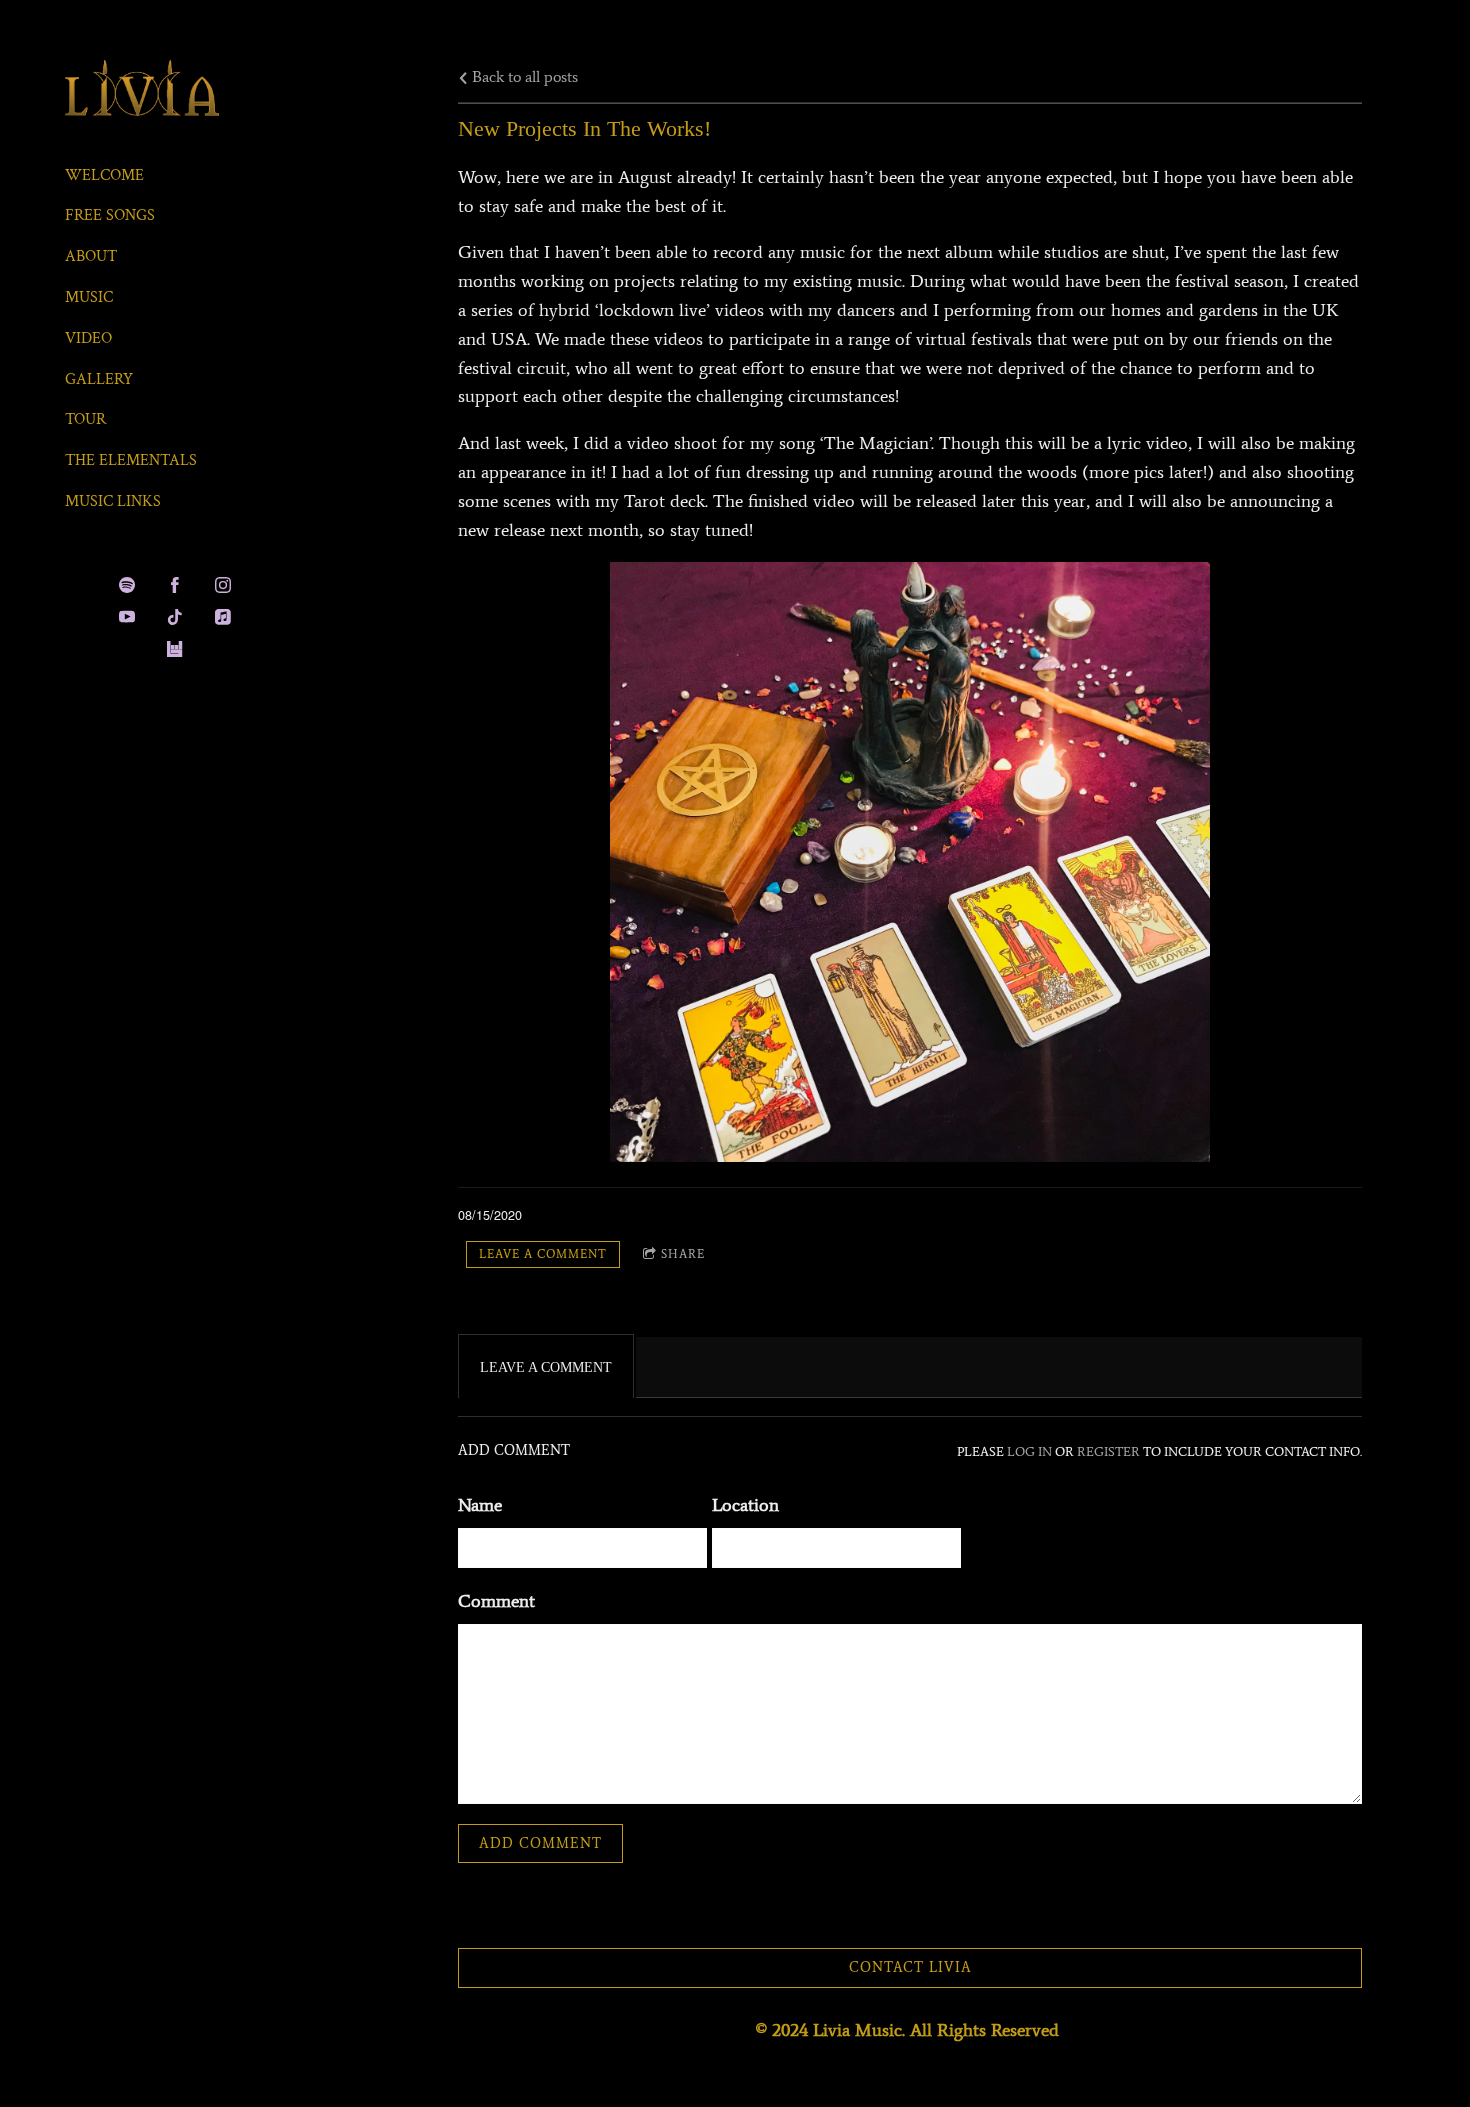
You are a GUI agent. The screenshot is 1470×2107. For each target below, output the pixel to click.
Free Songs (110, 215)
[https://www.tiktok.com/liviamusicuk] (175, 617)
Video (88, 338)
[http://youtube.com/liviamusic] (127, 617)
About (91, 256)
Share (683, 1254)
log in (1029, 1451)
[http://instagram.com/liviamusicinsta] (223, 585)
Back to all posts (523, 76)
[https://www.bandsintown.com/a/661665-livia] (175, 649)
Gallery (99, 379)
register (1108, 1451)
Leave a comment (543, 1254)
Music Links (113, 501)
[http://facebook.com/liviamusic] (175, 585)
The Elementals (131, 460)
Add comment (540, 1843)
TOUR (85, 419)
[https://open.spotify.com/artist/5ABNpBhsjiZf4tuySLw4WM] (127, 585)
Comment (496, 1601)
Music (89, 297)
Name (480, 1505)
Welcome (104, 175)
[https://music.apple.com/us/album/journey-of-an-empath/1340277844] (223, 617)
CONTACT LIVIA (910, 1967)
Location (745, 1505)
